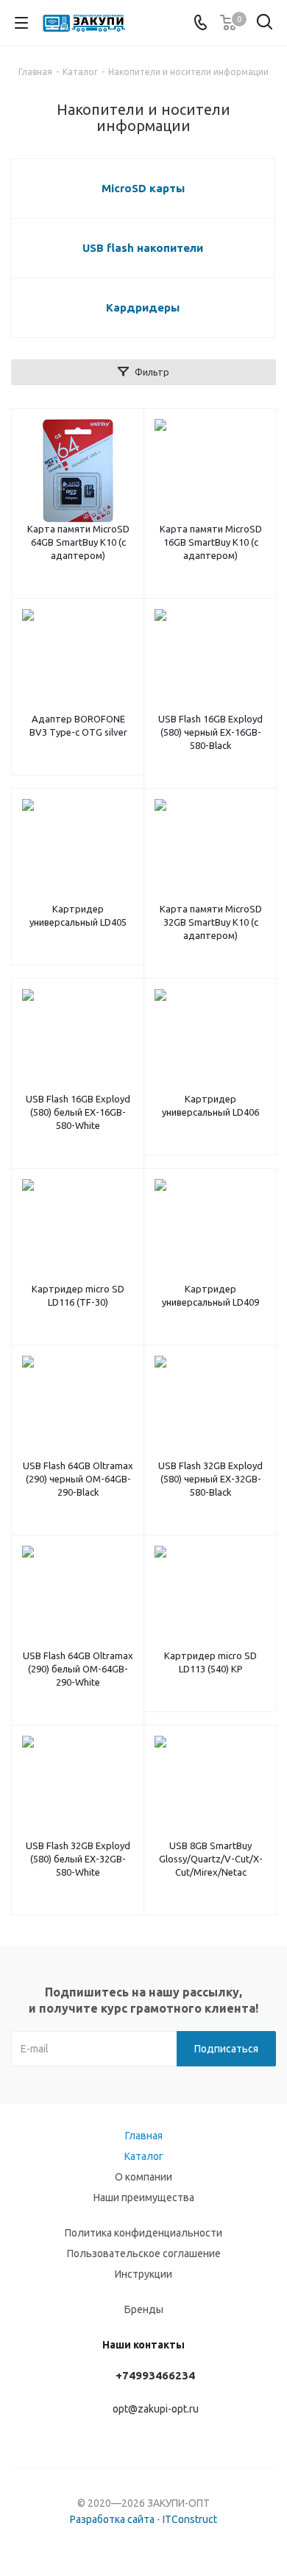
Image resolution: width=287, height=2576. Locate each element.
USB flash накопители (143, 248)
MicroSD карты (143, 188)
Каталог (144, 2156)
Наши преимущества (144, 2197)
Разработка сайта (112, 2519)
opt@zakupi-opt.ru (156, 2409)
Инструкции (143, 2274)
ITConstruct (190, 2519)
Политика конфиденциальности (143, 2233)
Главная (144, 2136)
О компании (143, 2177)
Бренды (144, 2309)
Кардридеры (143, 307)
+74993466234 (155, 2375)
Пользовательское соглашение (144, 2253)
